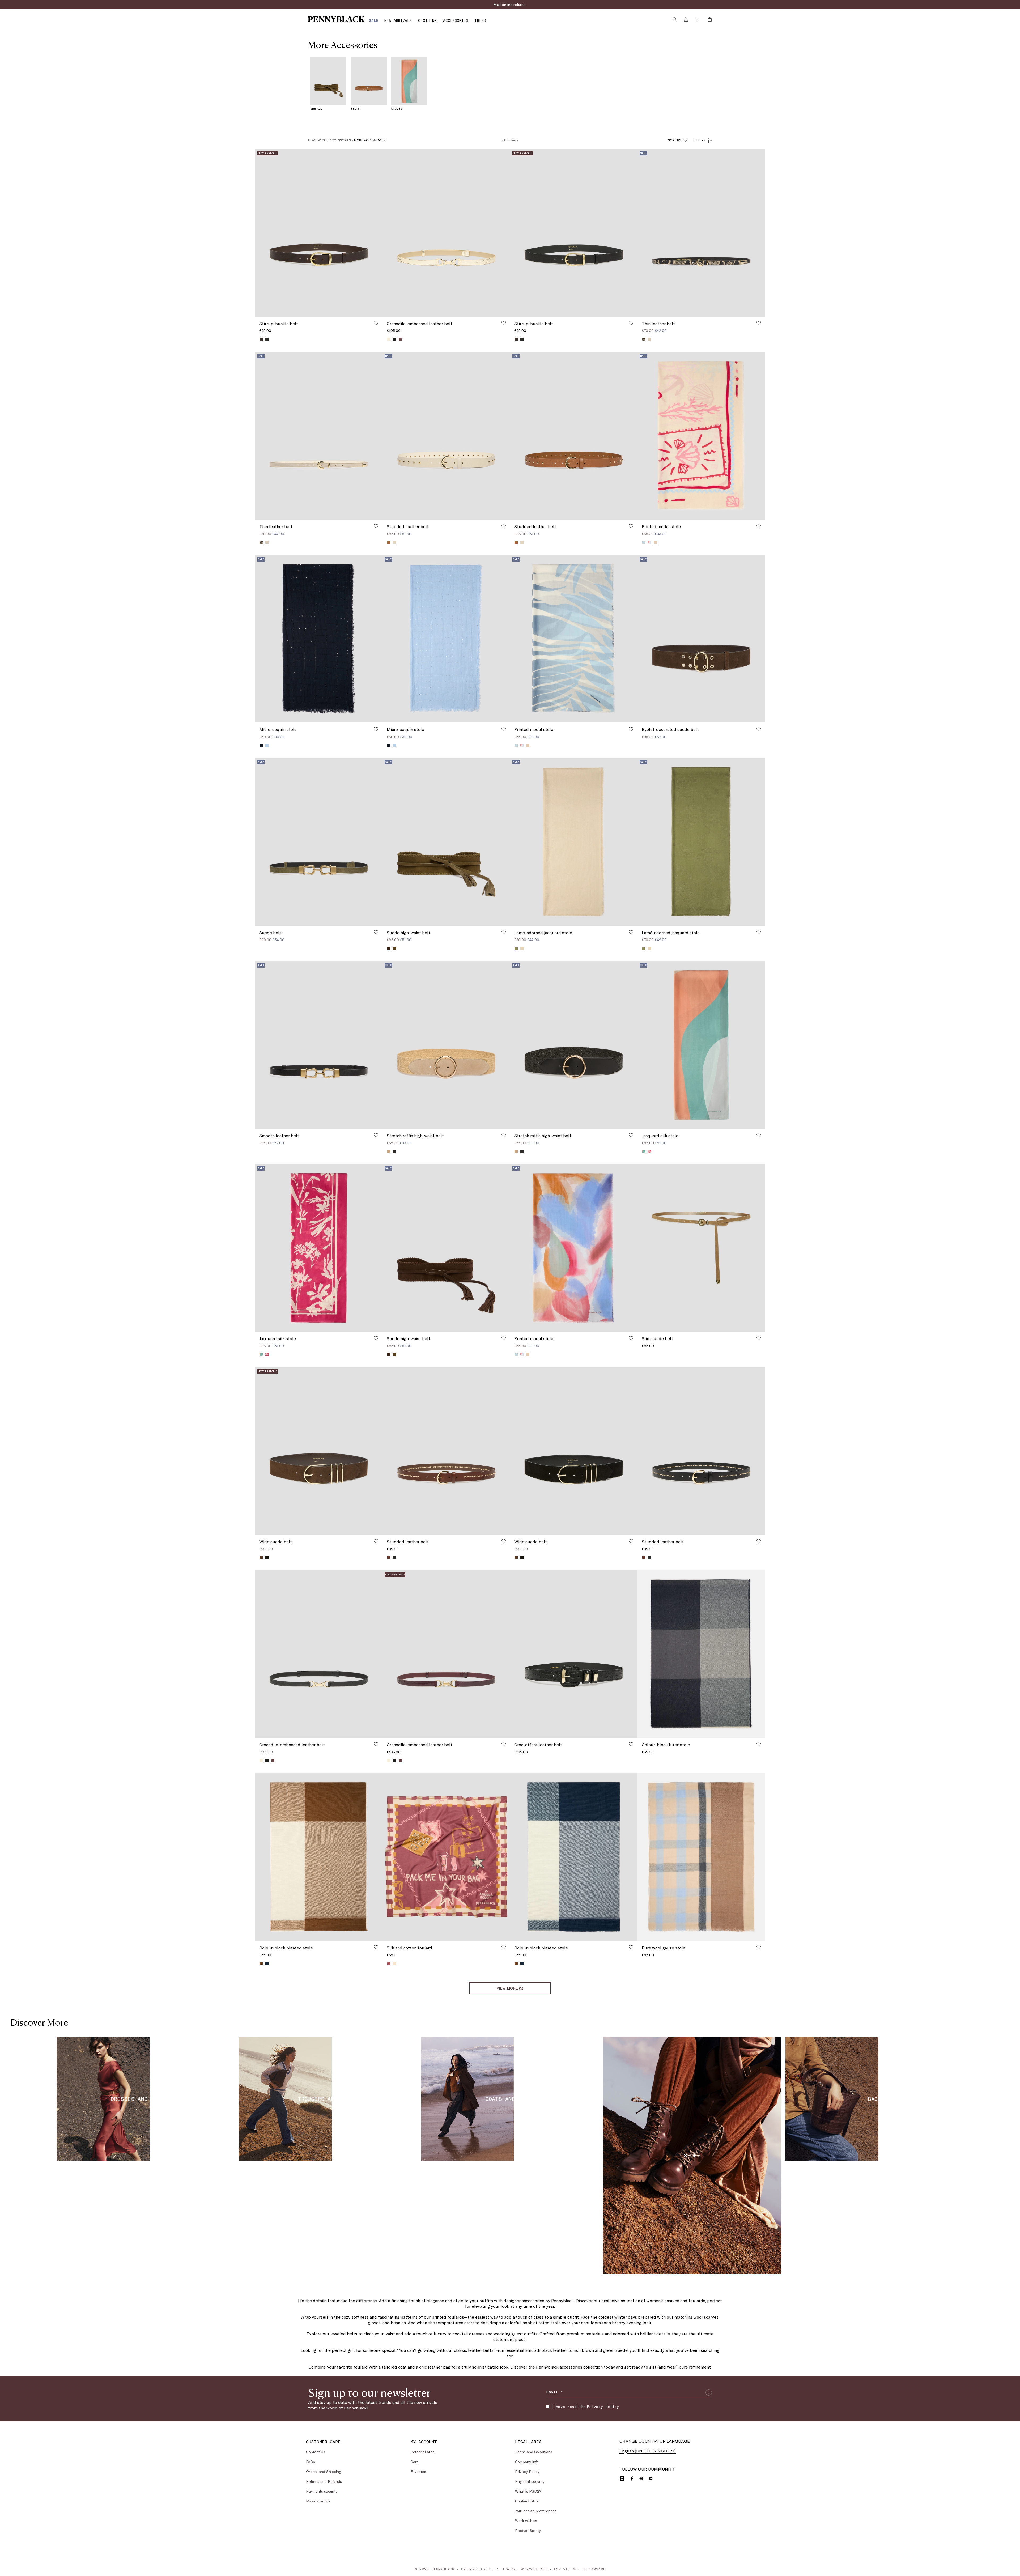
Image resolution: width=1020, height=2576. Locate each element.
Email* (518, 1283)
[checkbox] (514, 1306)
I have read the (541, 1306)
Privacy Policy (553, 1306)
